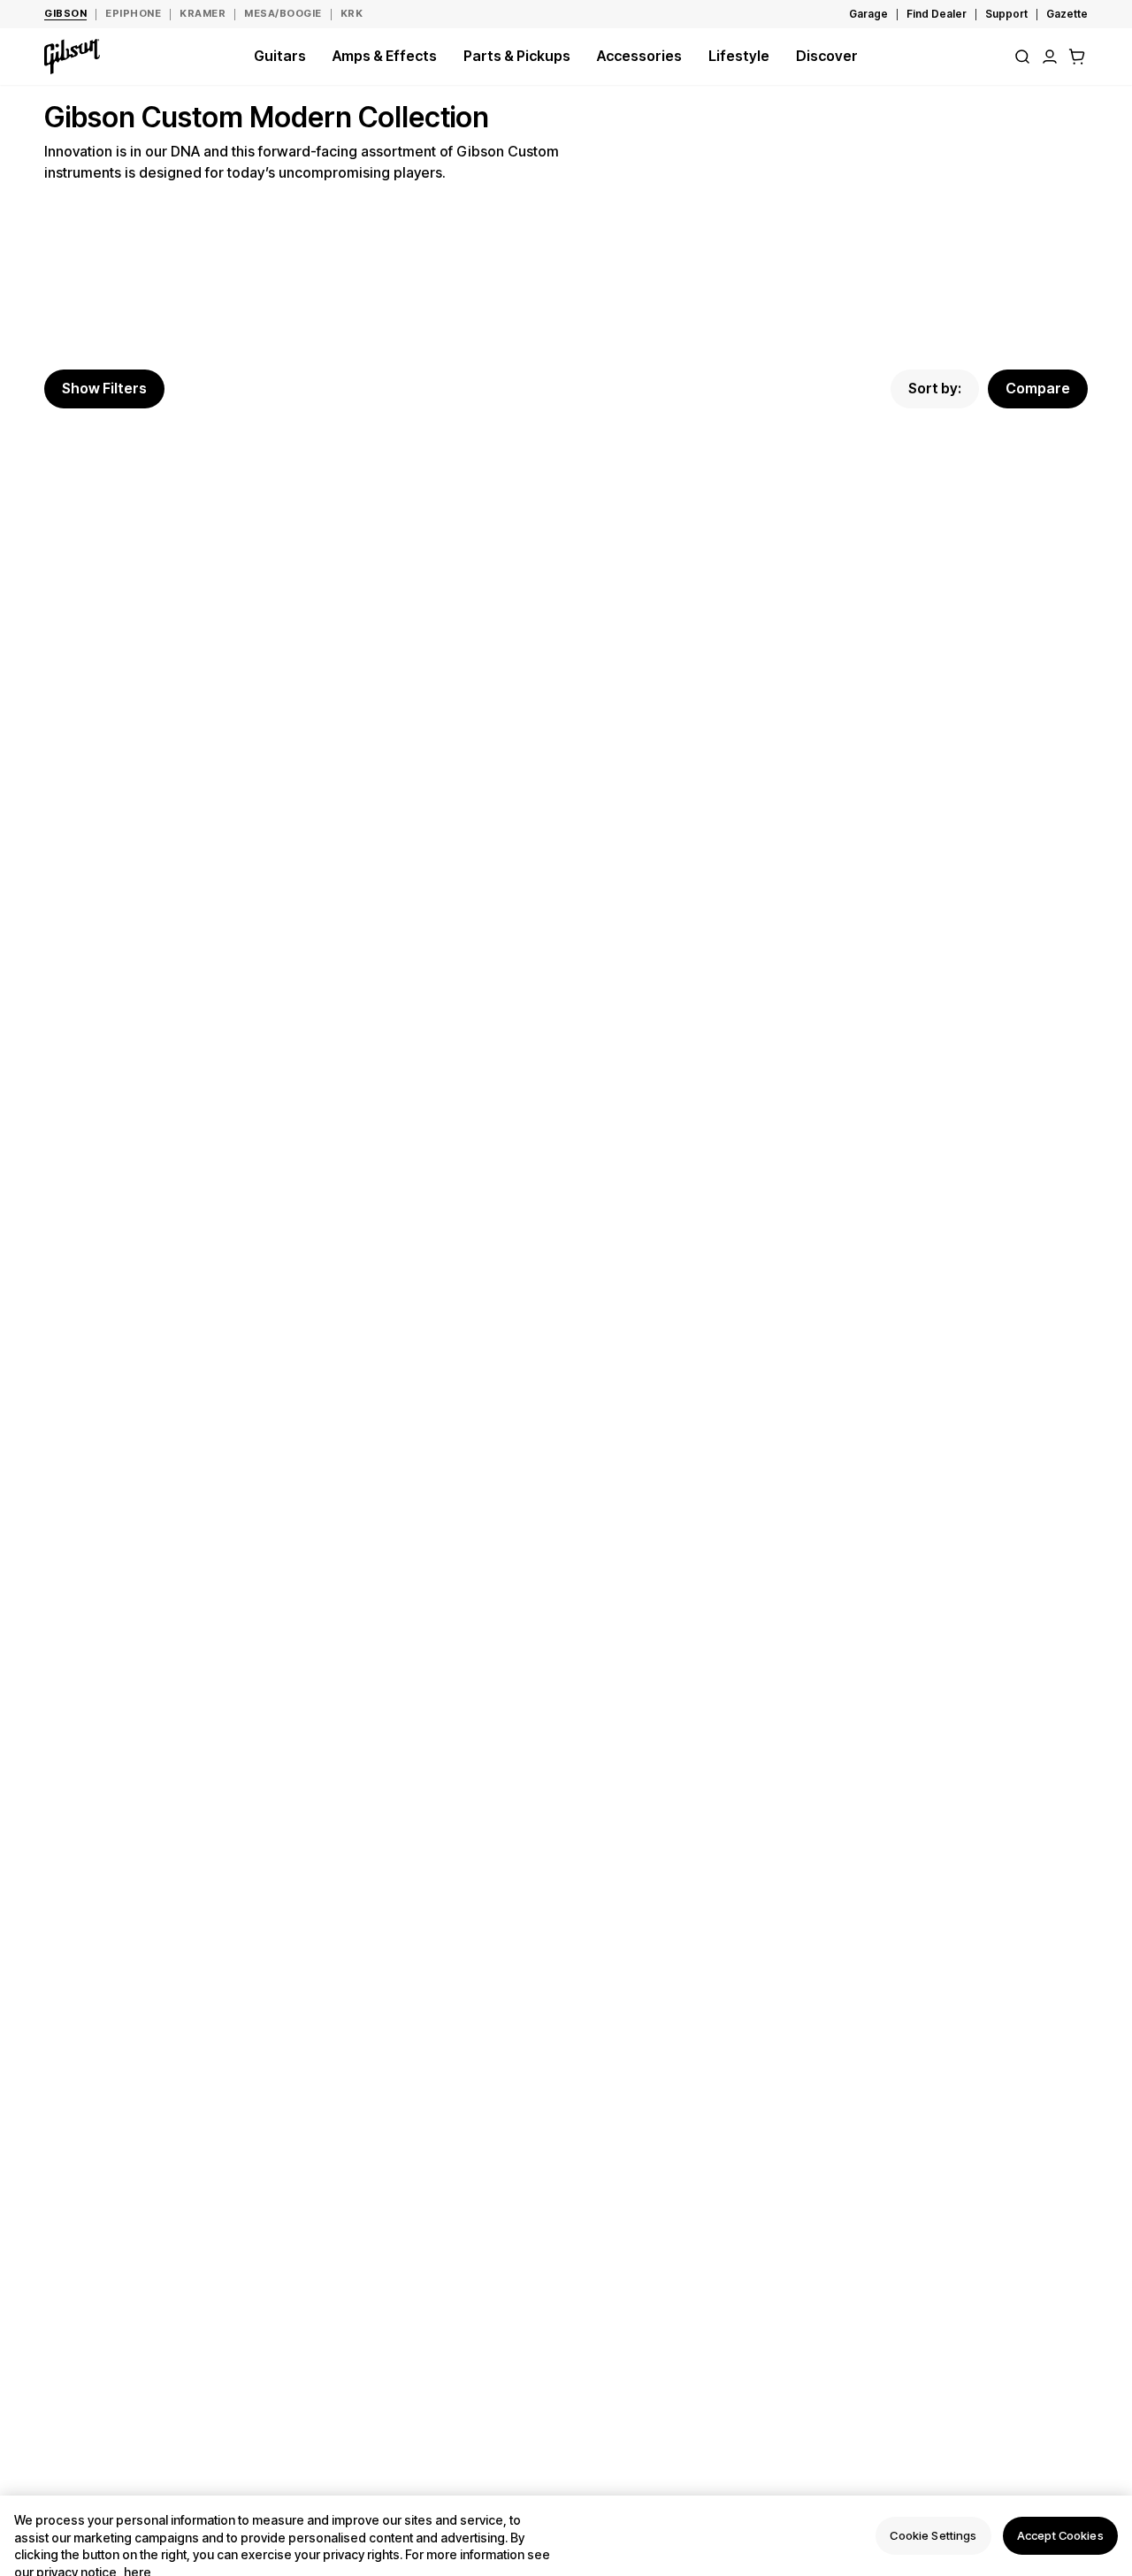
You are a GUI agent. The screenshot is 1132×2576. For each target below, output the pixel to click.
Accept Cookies (1060, 2535)
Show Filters (104, 388)
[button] (1077, 57)
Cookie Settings (933, 2535)
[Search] (1022, 57)
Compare (1038, 388)
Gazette (1067, 14)
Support (1006, 14)
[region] (566, 2536)
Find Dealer (937, 14)
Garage (868, 14)
